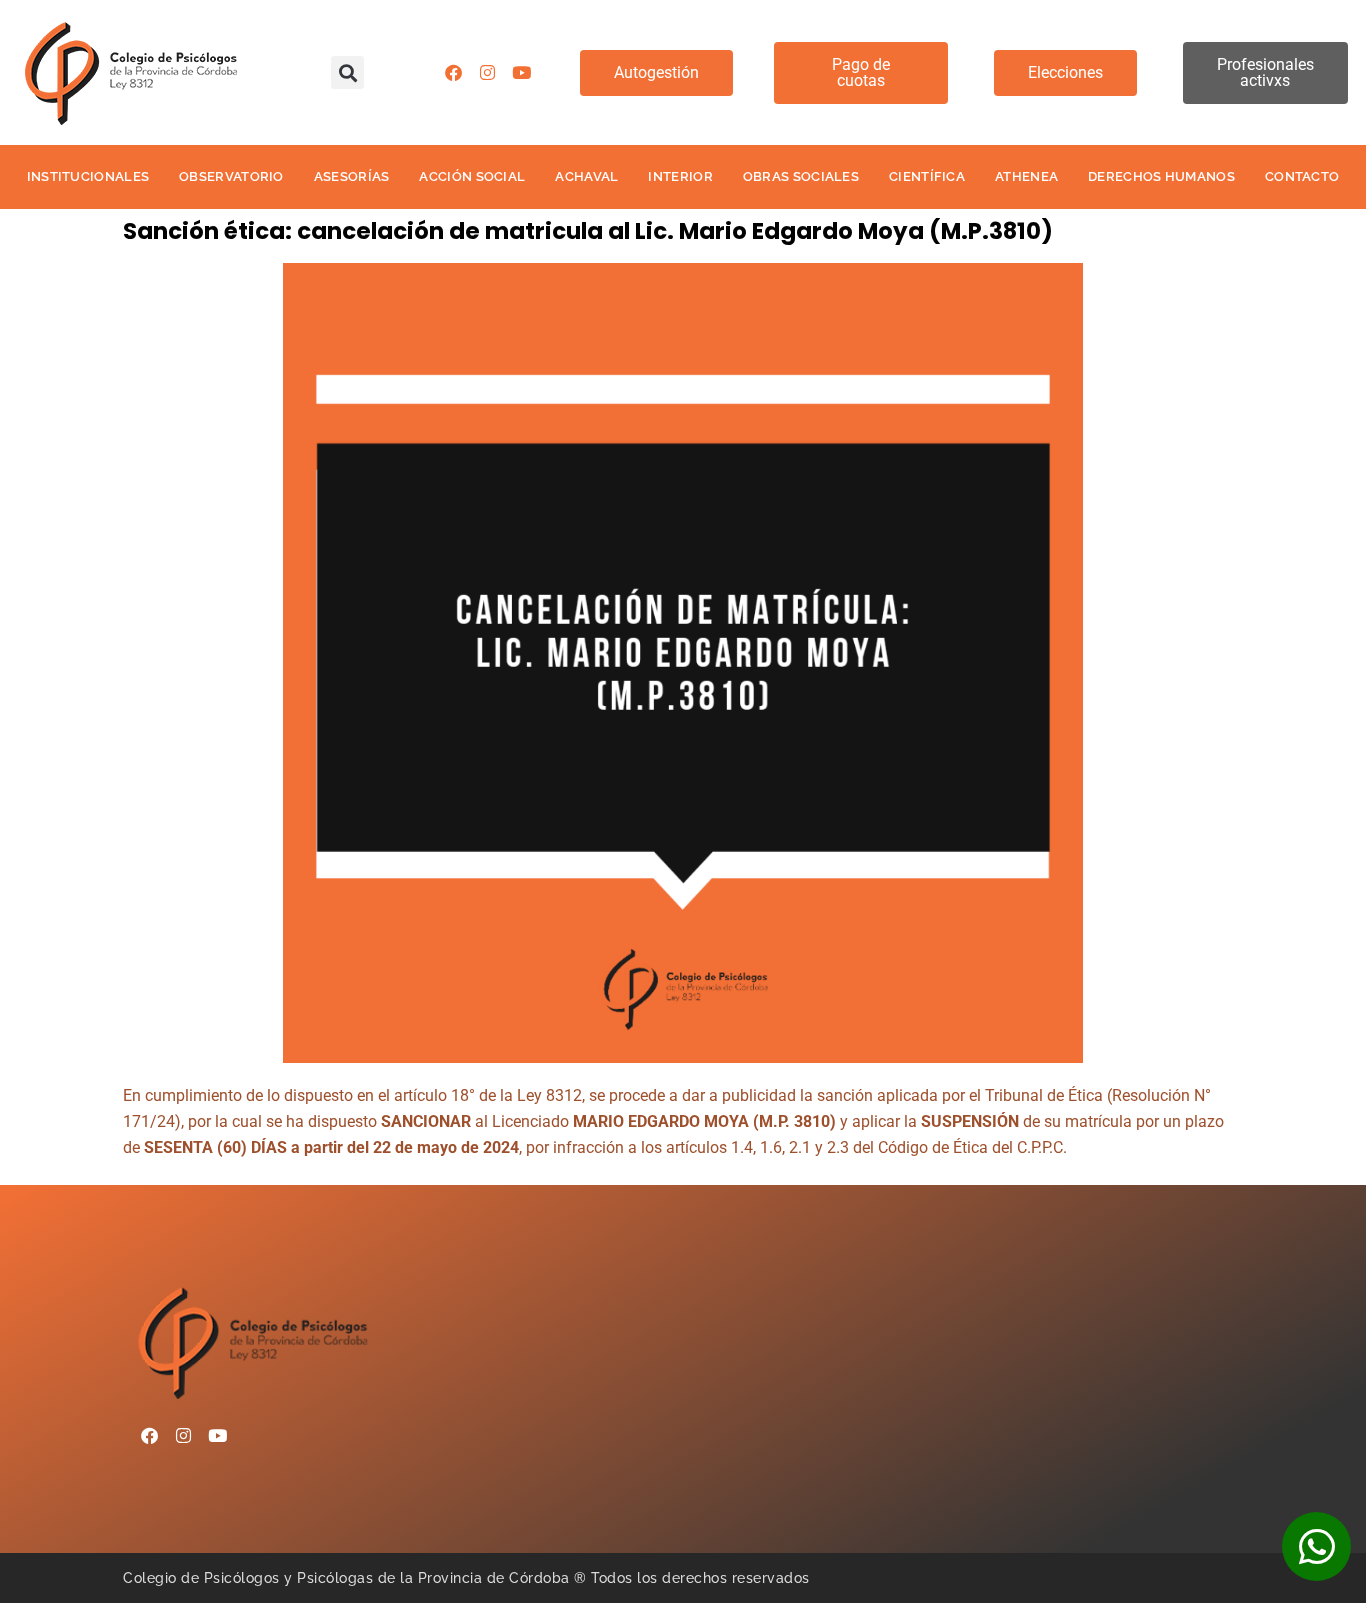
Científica (927, 176)
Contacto (1302, 176)
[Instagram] (488, 73)
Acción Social (472, 176)
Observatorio (231, 176)
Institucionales (88, 176)
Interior (680, 176)
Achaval (586, 176)
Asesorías (352, 176)
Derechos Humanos (1161, 176)
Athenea (1026, 176)
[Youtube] (522, 73)
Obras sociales (801, 176)
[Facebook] (454, 73)
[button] (347, 72)
